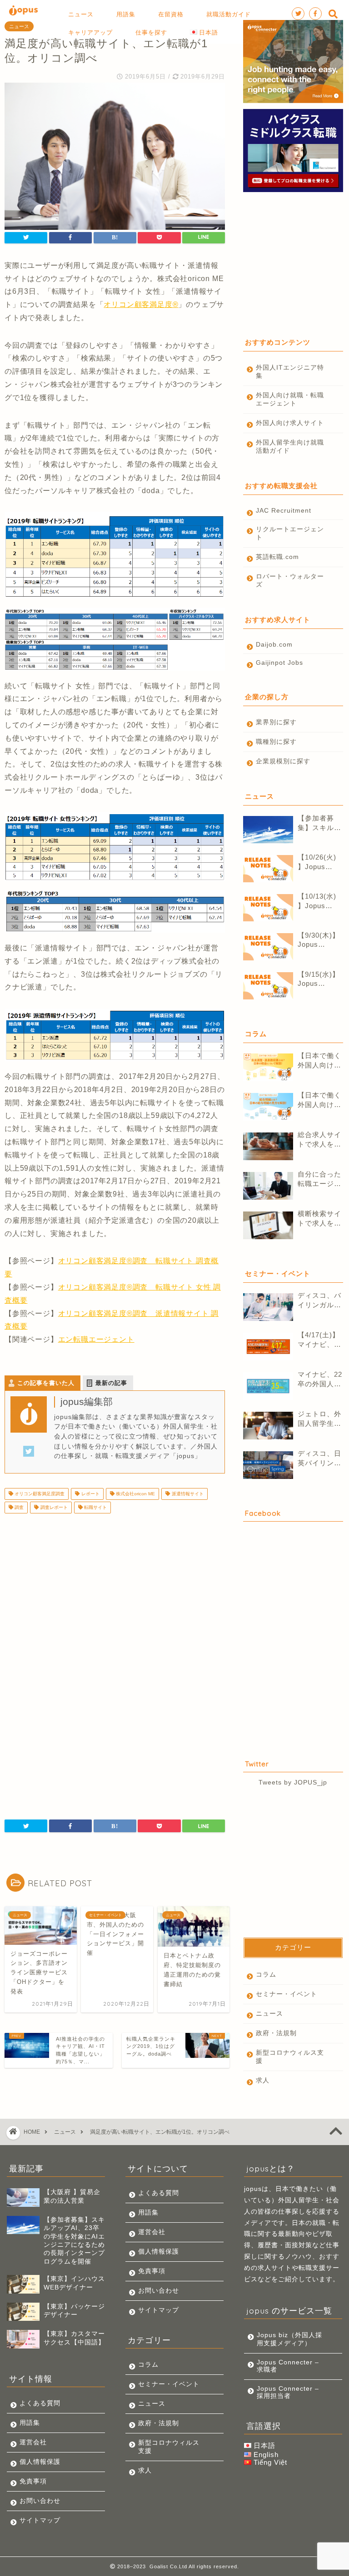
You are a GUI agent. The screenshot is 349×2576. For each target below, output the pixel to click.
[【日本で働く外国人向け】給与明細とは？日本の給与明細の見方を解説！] (268, 1107)
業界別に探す (276, 722)
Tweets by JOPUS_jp (293, 1782)
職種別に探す (276, 742)
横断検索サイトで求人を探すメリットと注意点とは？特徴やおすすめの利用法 (319, 1219)
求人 (263, 2080)
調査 (18, 1507)
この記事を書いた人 (46, 1383)
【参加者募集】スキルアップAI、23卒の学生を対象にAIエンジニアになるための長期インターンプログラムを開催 (320, 823)
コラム (266, 1975)
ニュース (19, 26)
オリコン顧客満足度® (141, 304)
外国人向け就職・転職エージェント (290, 399)
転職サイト (95, 1507)
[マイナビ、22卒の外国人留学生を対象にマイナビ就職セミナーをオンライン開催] (268, 1386)
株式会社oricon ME (135, 1494)
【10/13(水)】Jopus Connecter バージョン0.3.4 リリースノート (320, 902)
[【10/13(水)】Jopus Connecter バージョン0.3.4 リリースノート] (268, 908)
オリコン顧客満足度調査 (39, 1494)
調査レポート (53, 1507)
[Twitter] (29, 1457)
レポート (90, 1494)
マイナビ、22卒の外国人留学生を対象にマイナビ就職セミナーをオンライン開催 (320, 1380)
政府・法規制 (276, 2033)
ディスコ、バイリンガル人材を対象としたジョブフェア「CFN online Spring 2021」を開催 (320, 1301)
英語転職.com (277, 557)
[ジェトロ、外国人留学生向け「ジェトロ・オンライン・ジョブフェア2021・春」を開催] (268, 1426)
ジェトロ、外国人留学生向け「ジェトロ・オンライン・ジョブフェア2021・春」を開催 (319, 1419)
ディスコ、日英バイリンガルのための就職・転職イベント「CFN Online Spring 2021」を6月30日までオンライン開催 (320, 1459)
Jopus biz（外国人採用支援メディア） (289, 2339)
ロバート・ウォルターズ (290, 581)
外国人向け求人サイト (290, 423)
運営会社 (33, 2442)
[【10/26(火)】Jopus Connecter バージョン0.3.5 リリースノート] (268, 869)
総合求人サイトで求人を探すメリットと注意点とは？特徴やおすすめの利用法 (319, 1140)
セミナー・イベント (287, 1994)
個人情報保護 (40, 2462)
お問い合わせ (40, 2501)
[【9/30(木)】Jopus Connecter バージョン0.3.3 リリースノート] (268, 947)
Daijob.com (274, 645)
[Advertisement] (115, 1592)
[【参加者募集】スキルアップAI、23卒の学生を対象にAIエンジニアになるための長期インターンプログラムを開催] (268, 830)
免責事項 (33, 2481)
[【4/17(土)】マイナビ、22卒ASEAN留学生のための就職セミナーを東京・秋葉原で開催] (268, 1347)
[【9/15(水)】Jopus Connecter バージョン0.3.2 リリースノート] (268, 986)
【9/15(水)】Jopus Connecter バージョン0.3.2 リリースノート (320, 979)
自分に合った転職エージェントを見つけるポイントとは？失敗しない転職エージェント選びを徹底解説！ (319, 1179)
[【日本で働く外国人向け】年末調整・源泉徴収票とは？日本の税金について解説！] (268, 1067)
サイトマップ (40, 2520)
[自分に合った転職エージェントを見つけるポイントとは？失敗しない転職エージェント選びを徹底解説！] (268, 1186)
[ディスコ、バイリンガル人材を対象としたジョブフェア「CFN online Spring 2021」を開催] (268, 1307)
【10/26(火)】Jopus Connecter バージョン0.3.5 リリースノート (320, 863)
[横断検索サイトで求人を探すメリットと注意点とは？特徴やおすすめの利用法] (268, 1225)
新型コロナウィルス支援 (290, 2057)
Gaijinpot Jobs (279, 663)
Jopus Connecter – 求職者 (288, 2366)
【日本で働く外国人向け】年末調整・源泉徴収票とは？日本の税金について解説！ (319, 1061)
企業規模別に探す (283, 761)
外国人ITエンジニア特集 (290, 372)
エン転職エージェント (96, 1339)
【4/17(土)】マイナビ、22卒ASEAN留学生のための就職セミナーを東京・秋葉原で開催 (320, 1340)
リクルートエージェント (290, 533)
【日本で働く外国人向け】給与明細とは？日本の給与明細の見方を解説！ (319, 1100)
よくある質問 (40, 2403)
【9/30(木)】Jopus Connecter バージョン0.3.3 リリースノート (320, 940)
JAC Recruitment (284, 511)
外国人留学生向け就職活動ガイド (290, 447)
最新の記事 (111, 1383)
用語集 (30, 2423)
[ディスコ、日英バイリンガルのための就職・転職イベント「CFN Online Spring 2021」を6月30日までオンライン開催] (268, 1465)
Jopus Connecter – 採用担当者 (288, 2392)
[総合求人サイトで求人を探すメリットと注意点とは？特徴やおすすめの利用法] (268, 1146)
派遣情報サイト (187, 1494)
